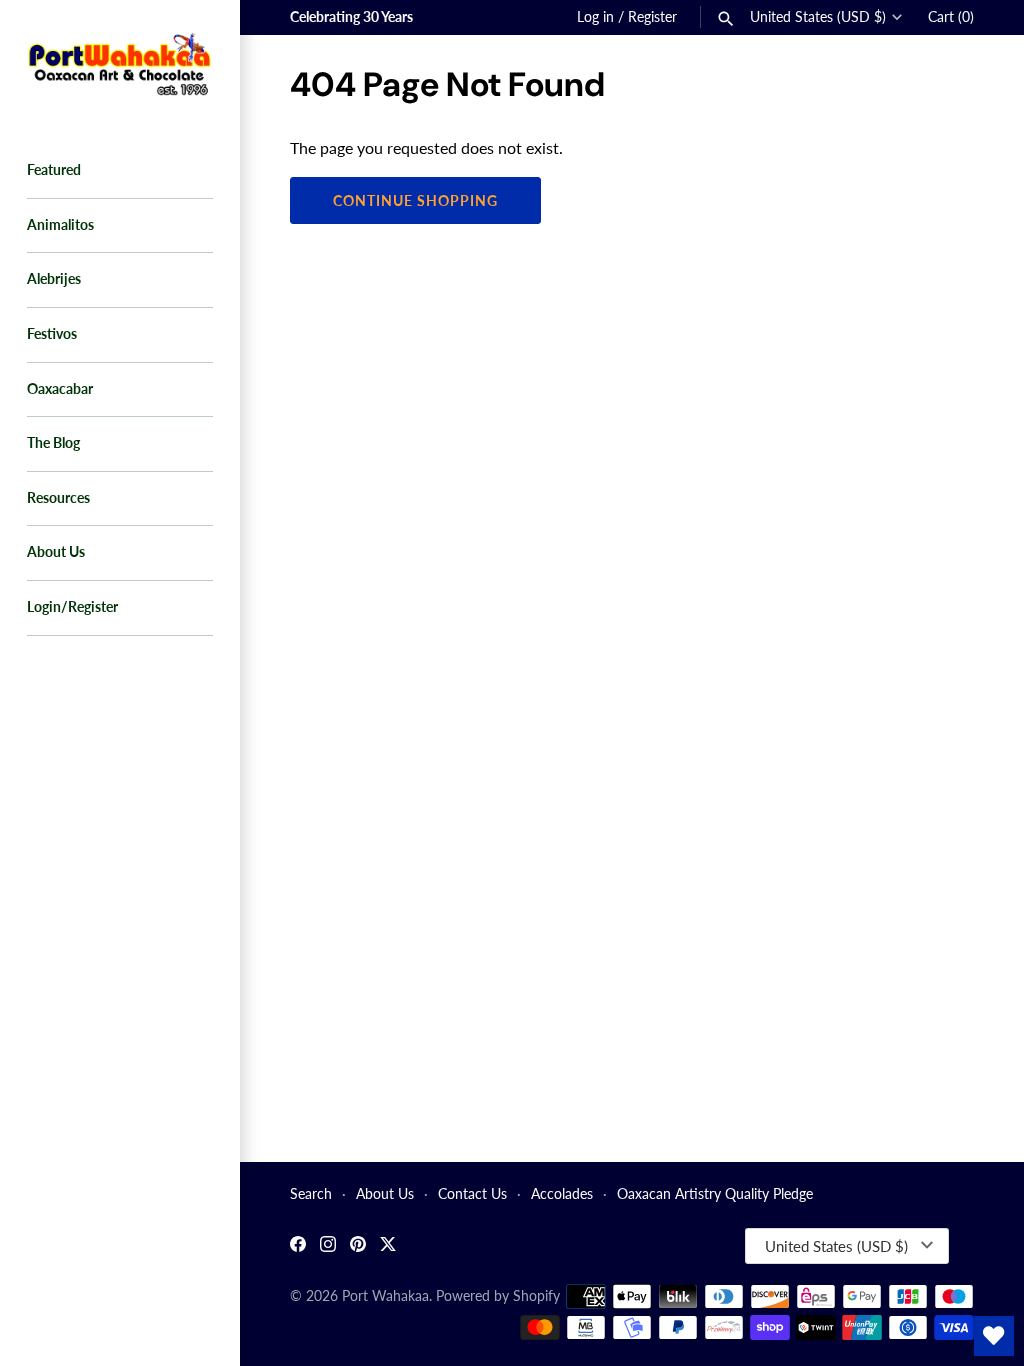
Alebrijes (54, 279)
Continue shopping (415, 200)
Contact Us (472, 1194)
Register (652, 17)
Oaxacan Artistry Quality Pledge (715, 1194)
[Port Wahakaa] (120, 62)
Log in (595, 17)
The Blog (53, 443)
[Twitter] (388, 1246)
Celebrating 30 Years (351, 17)
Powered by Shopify (498, 1296)
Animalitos (60, 225)
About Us (56, 552)
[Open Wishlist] (994, 1336)
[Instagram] (328, 1246)
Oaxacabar (60, 389)
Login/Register (72, 607)
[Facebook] (298, 1246)
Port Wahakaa (385, 1296)
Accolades (562, 1194)
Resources (58, 498)
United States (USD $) (818, 17)
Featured (54, 170)
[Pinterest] (358, 1246)
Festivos (52, 334)
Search (311, 1194)
